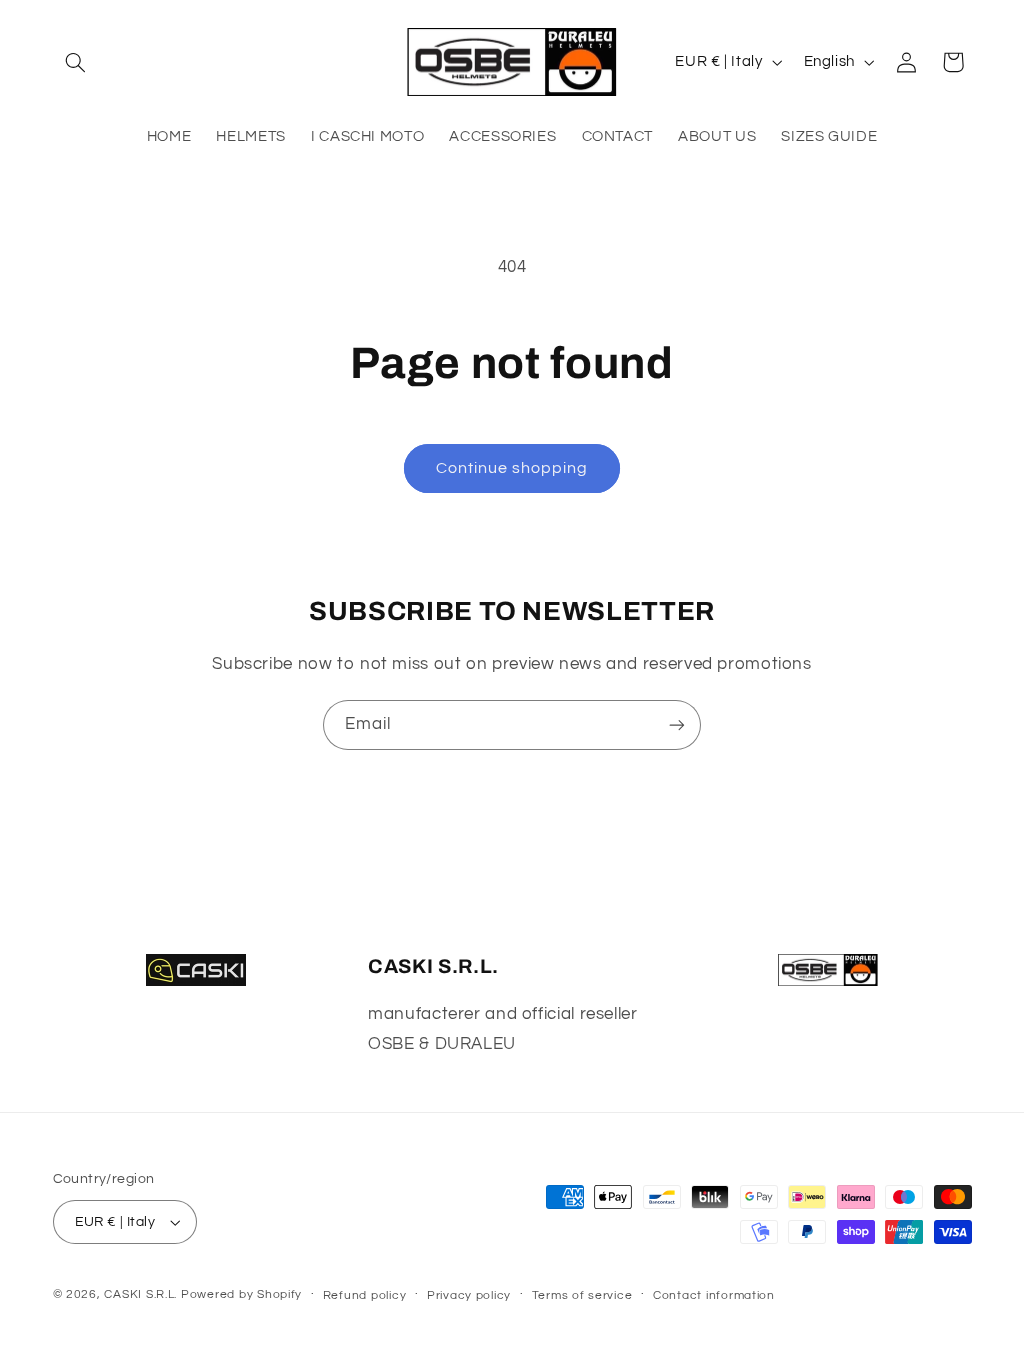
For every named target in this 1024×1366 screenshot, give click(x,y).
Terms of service (582, 1295)
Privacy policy (469, 1295)
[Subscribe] (677, 724)
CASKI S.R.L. (140, 1294)
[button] (76, 62)
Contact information (714, 1295)
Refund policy (365, 1295)
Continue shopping (512, 468)
